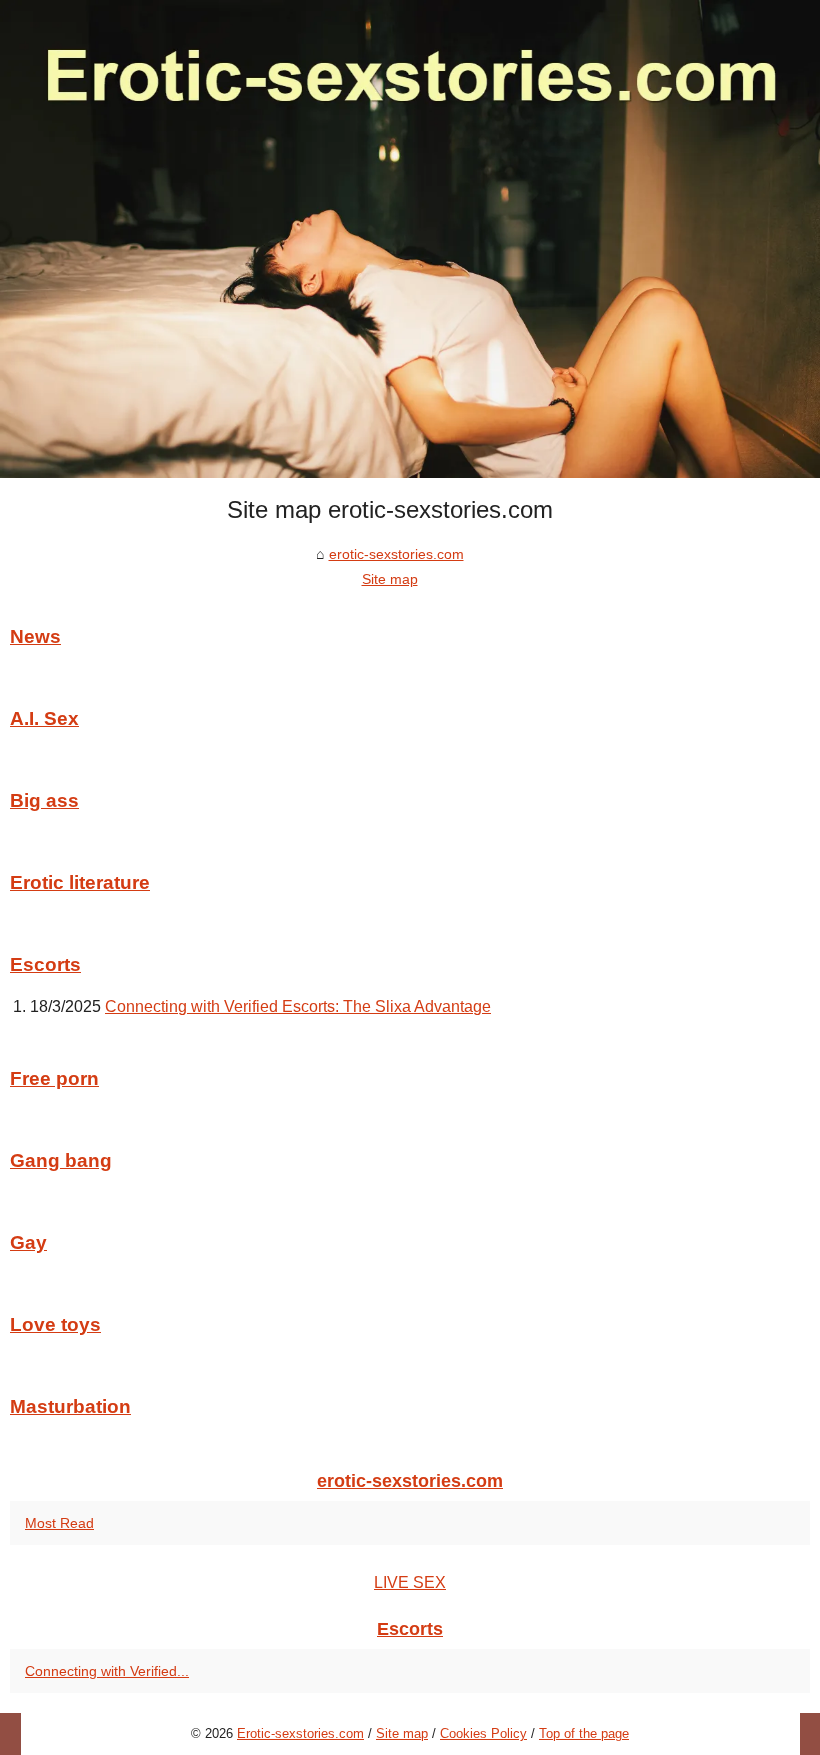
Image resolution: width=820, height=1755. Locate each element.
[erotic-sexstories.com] (410, 239)
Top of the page (584, 1733)
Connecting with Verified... (107, 1671)
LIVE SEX (410, 1582)
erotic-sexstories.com (396, 554)
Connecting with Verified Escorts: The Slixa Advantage (298, 1006)
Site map (390, 579)
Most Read (59, 1523)
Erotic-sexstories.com (300, 1733)
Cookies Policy (483, 1733)
